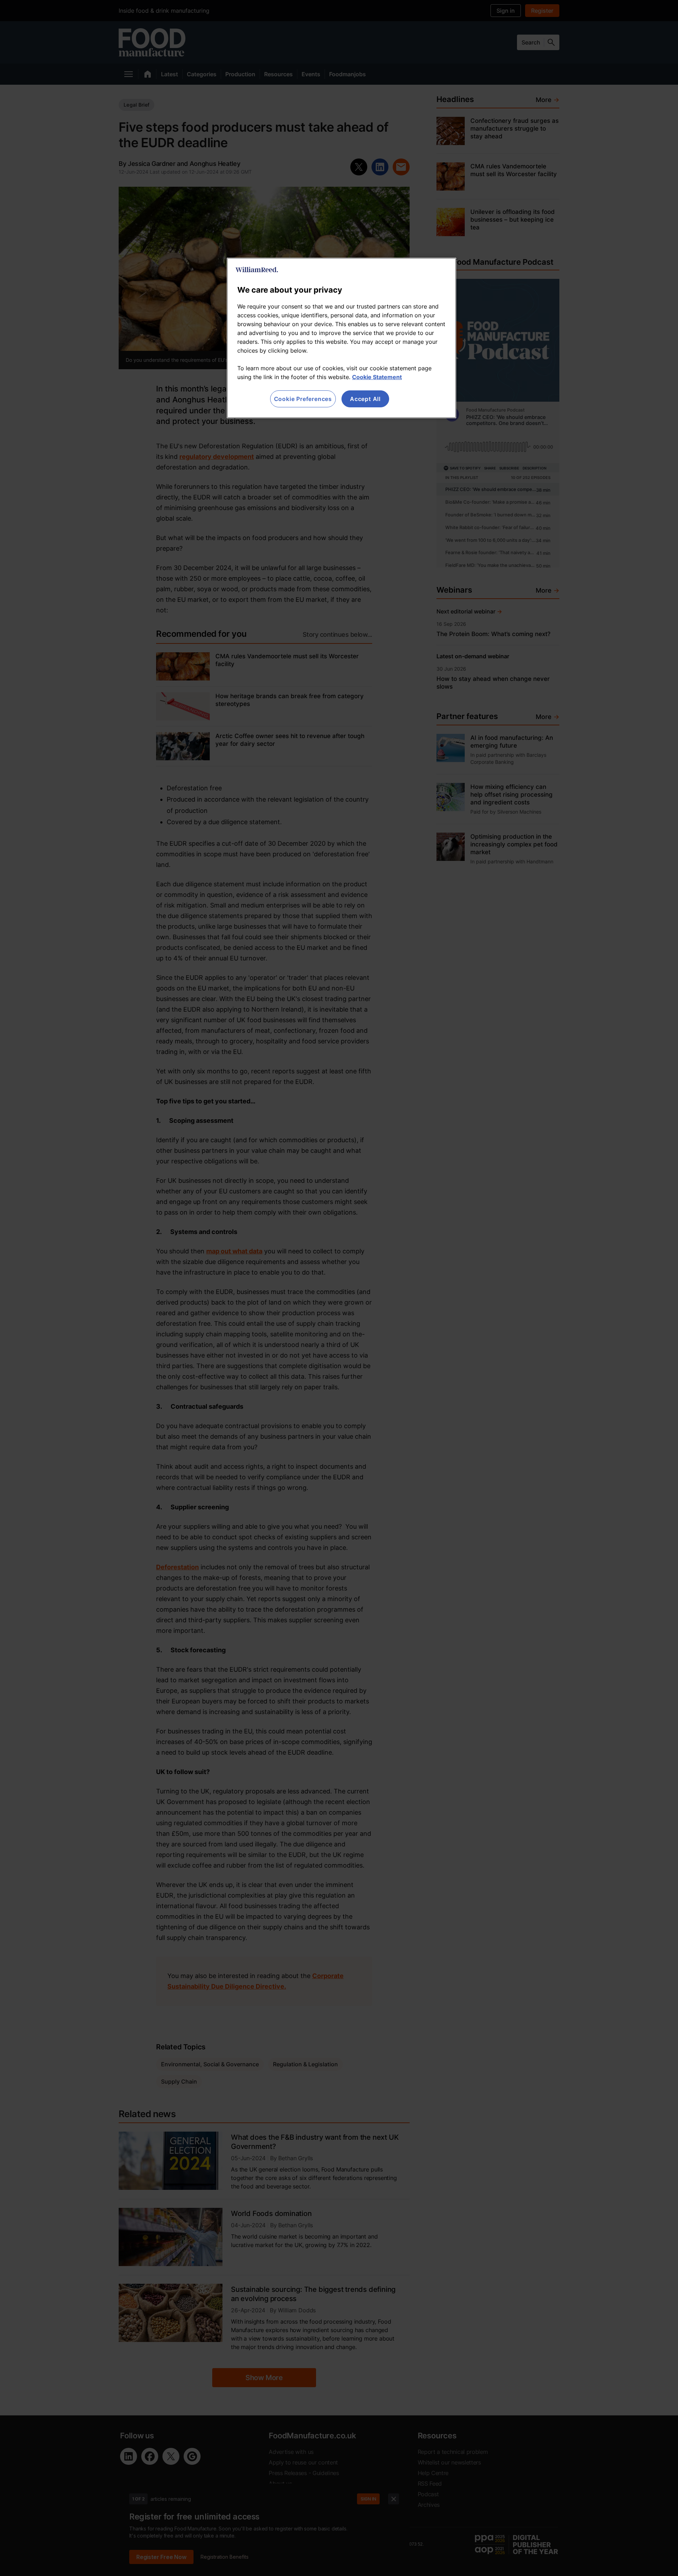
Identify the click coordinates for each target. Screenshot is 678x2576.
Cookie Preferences (303, 399)
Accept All (365, 399)
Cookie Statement (377, 377)
